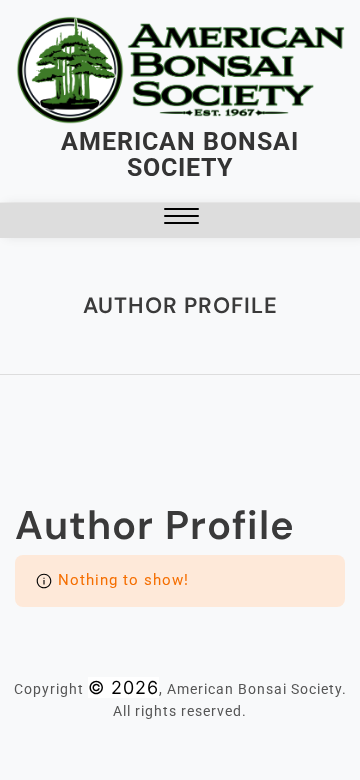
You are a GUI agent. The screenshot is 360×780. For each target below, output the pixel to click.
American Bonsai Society (180, 154)
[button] (181, 220)
